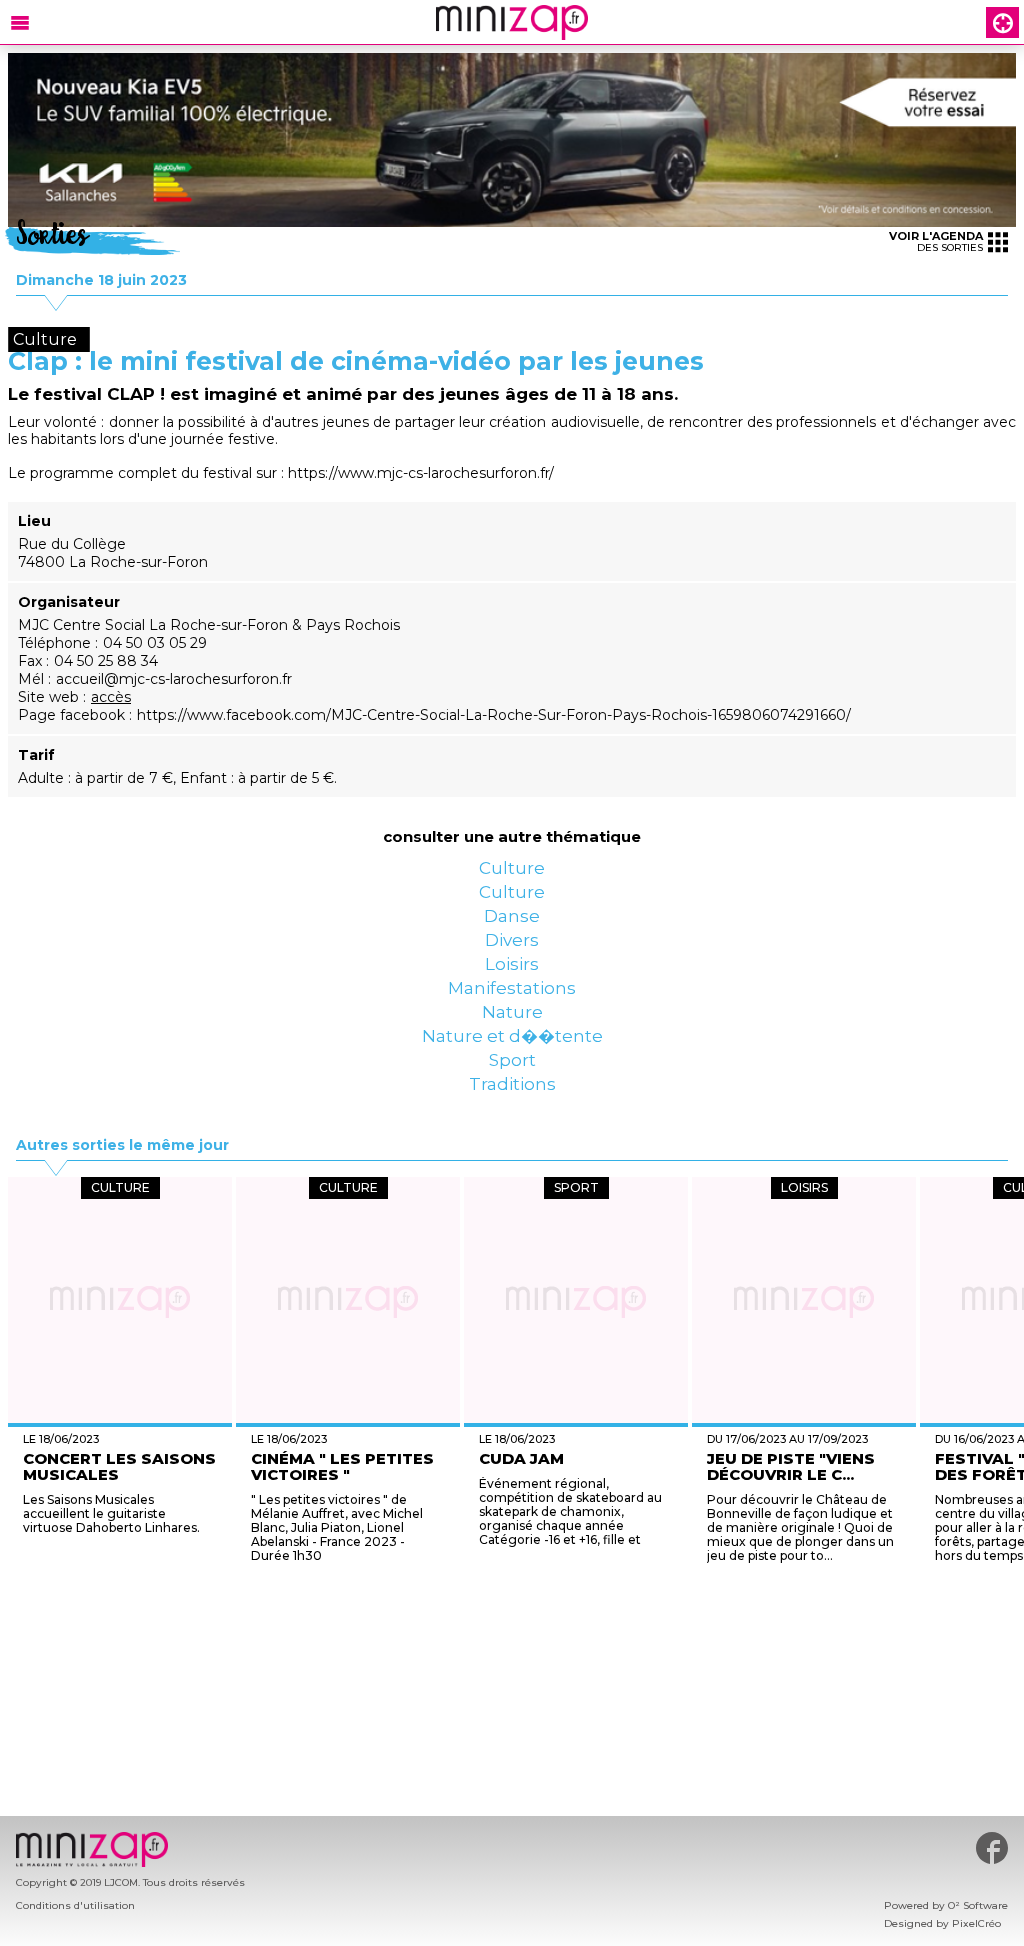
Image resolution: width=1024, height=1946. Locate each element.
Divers (512, 995)
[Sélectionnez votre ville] (1003, 22)
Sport (512, 1195)
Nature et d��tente (512, 1155)
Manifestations (512, 1075)
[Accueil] (512, 22)
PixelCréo (976, 1923)
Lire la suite (486, 1708)
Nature (512, 1115)
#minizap (992, 1848)
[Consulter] (512, 140)
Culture (512, 875)
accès (111, 697)
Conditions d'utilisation (75, 1905)
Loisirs (512, 1035)
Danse (512, 955)
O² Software (978, 1905)
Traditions (512, 1235)
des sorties (936, 241)
